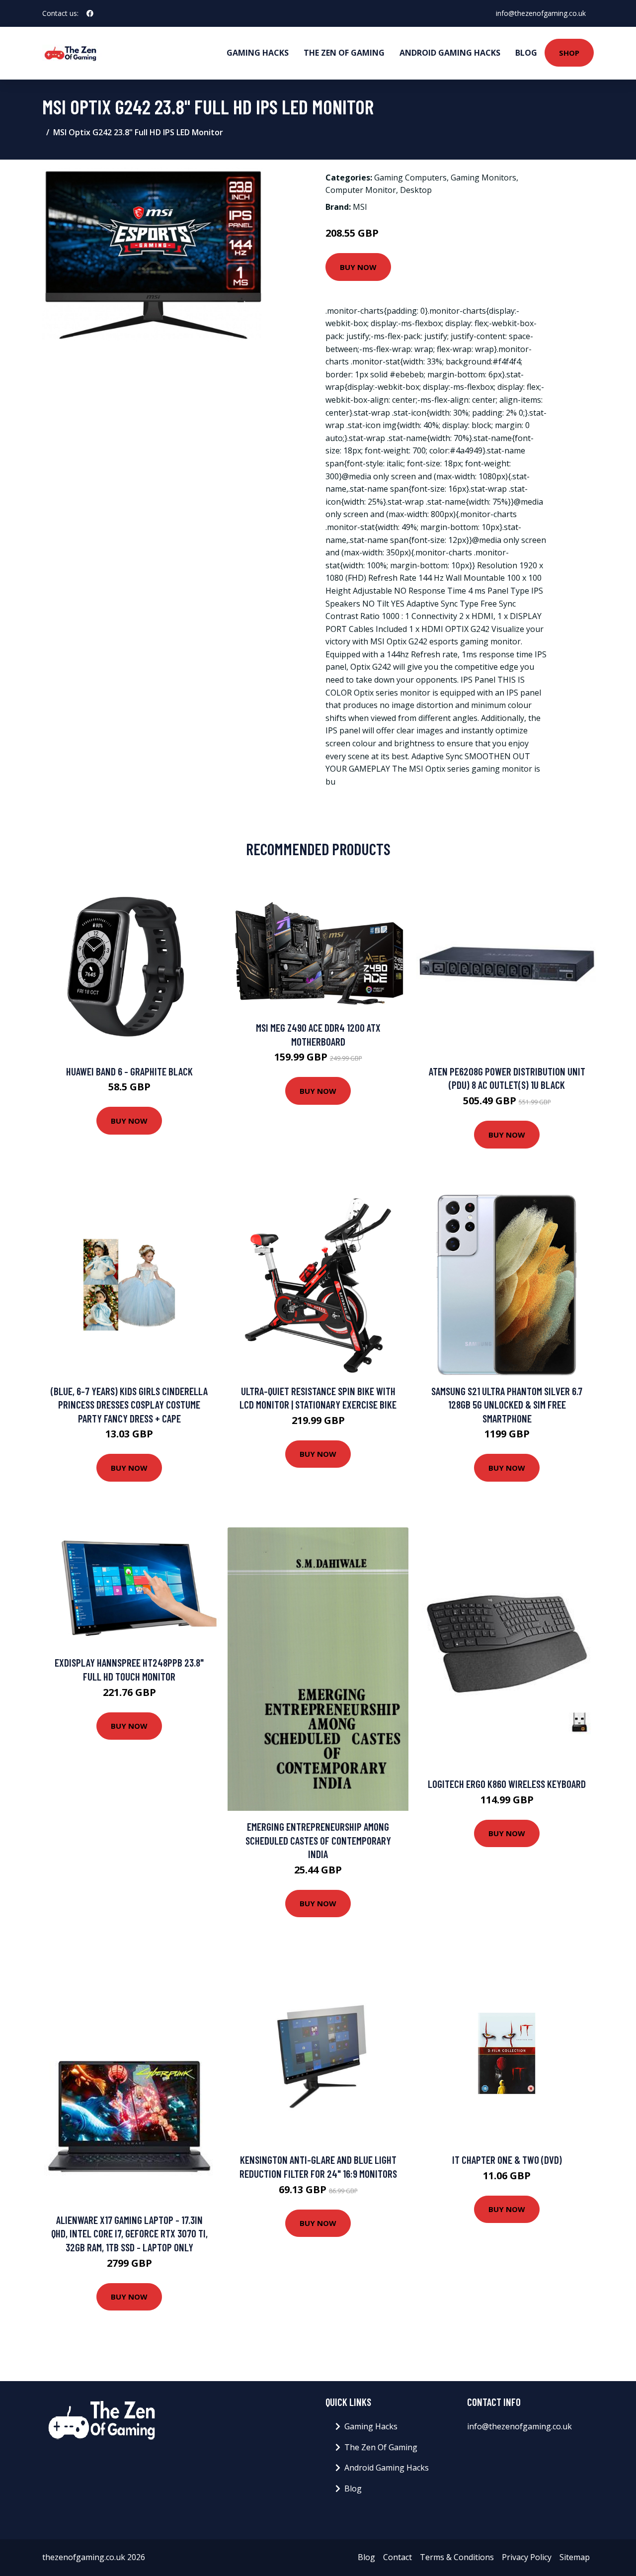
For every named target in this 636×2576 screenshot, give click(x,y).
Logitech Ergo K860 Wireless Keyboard (507, 1784)
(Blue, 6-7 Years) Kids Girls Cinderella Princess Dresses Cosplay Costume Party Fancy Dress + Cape (129, 1405)
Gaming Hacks (258, 53)
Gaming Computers (410, 178)
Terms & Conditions (457, 2557)
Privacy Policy (527, 2557)
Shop (569, 53)
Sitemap (575, 2557)
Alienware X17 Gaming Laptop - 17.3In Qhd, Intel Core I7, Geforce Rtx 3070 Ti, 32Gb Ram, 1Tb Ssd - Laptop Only (129, 2233)
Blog (526, 53)
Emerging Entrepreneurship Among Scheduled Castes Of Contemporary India (318, 1840)
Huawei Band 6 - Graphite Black (129, 1071)
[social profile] (90, 13)
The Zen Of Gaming (344, 53)
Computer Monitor (361, 190)
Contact (397, 2557)
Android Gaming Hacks (450, 53)
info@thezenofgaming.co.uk (541, 13)
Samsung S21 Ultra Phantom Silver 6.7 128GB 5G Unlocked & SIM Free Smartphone (507, 1405)
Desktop (416, 190)
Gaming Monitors (483, 178)
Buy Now (358, 267)
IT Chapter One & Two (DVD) (507, 2160)
